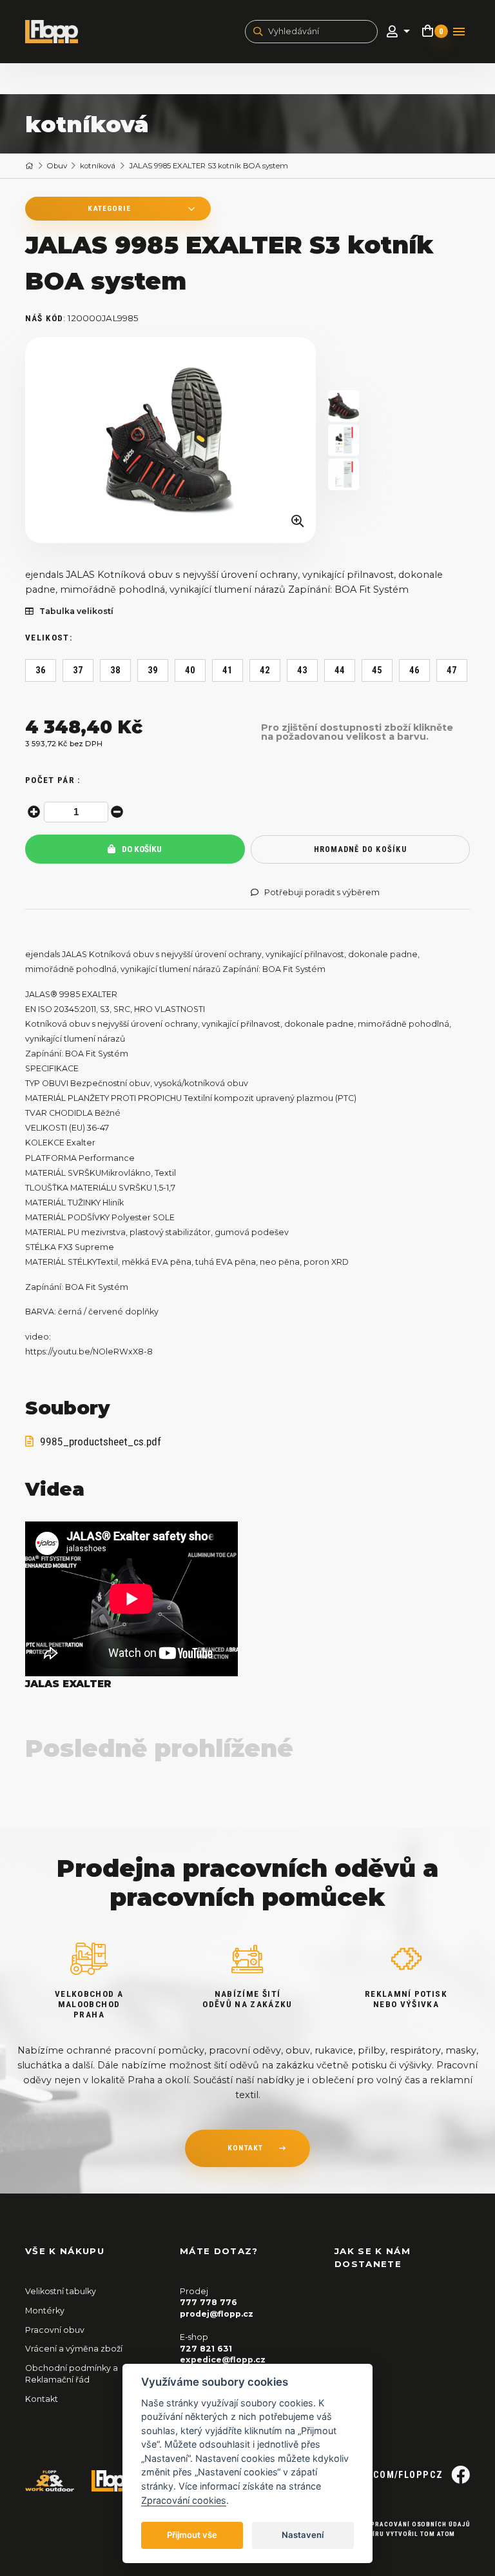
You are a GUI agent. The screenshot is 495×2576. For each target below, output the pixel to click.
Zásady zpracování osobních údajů (404, 2524)
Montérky (45, 2311)
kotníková (98, 166)
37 (78, 670)
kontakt (245, 2148)
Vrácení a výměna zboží (74, 2349)
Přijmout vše (192, 2535)
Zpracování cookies (184, 2500)
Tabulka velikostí (76, 611)
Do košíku (141, 849)
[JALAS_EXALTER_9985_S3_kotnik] (171, 441)
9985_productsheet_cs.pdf (101, 1442)
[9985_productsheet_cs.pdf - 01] (344, 440)
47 (452, 670)
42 (265, 670)
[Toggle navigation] (459, 32)
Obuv (57, 166)
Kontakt (42, 2399)
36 (41, 670)
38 (116, 670)
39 (153, 670)
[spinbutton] (76, 812)
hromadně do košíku (360, 849)
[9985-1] (344, 406)
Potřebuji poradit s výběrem (322, 893)
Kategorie (109, 208)
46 (415, 670)
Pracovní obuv (55, 2330)
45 (377, 670)
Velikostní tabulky (61, 2291)
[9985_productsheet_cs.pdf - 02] (344, 474)
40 (190, 670)
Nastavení (303, 2535)
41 (228, 670)
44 (340, 670)
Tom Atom (438, 2534)
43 (303, 670)
